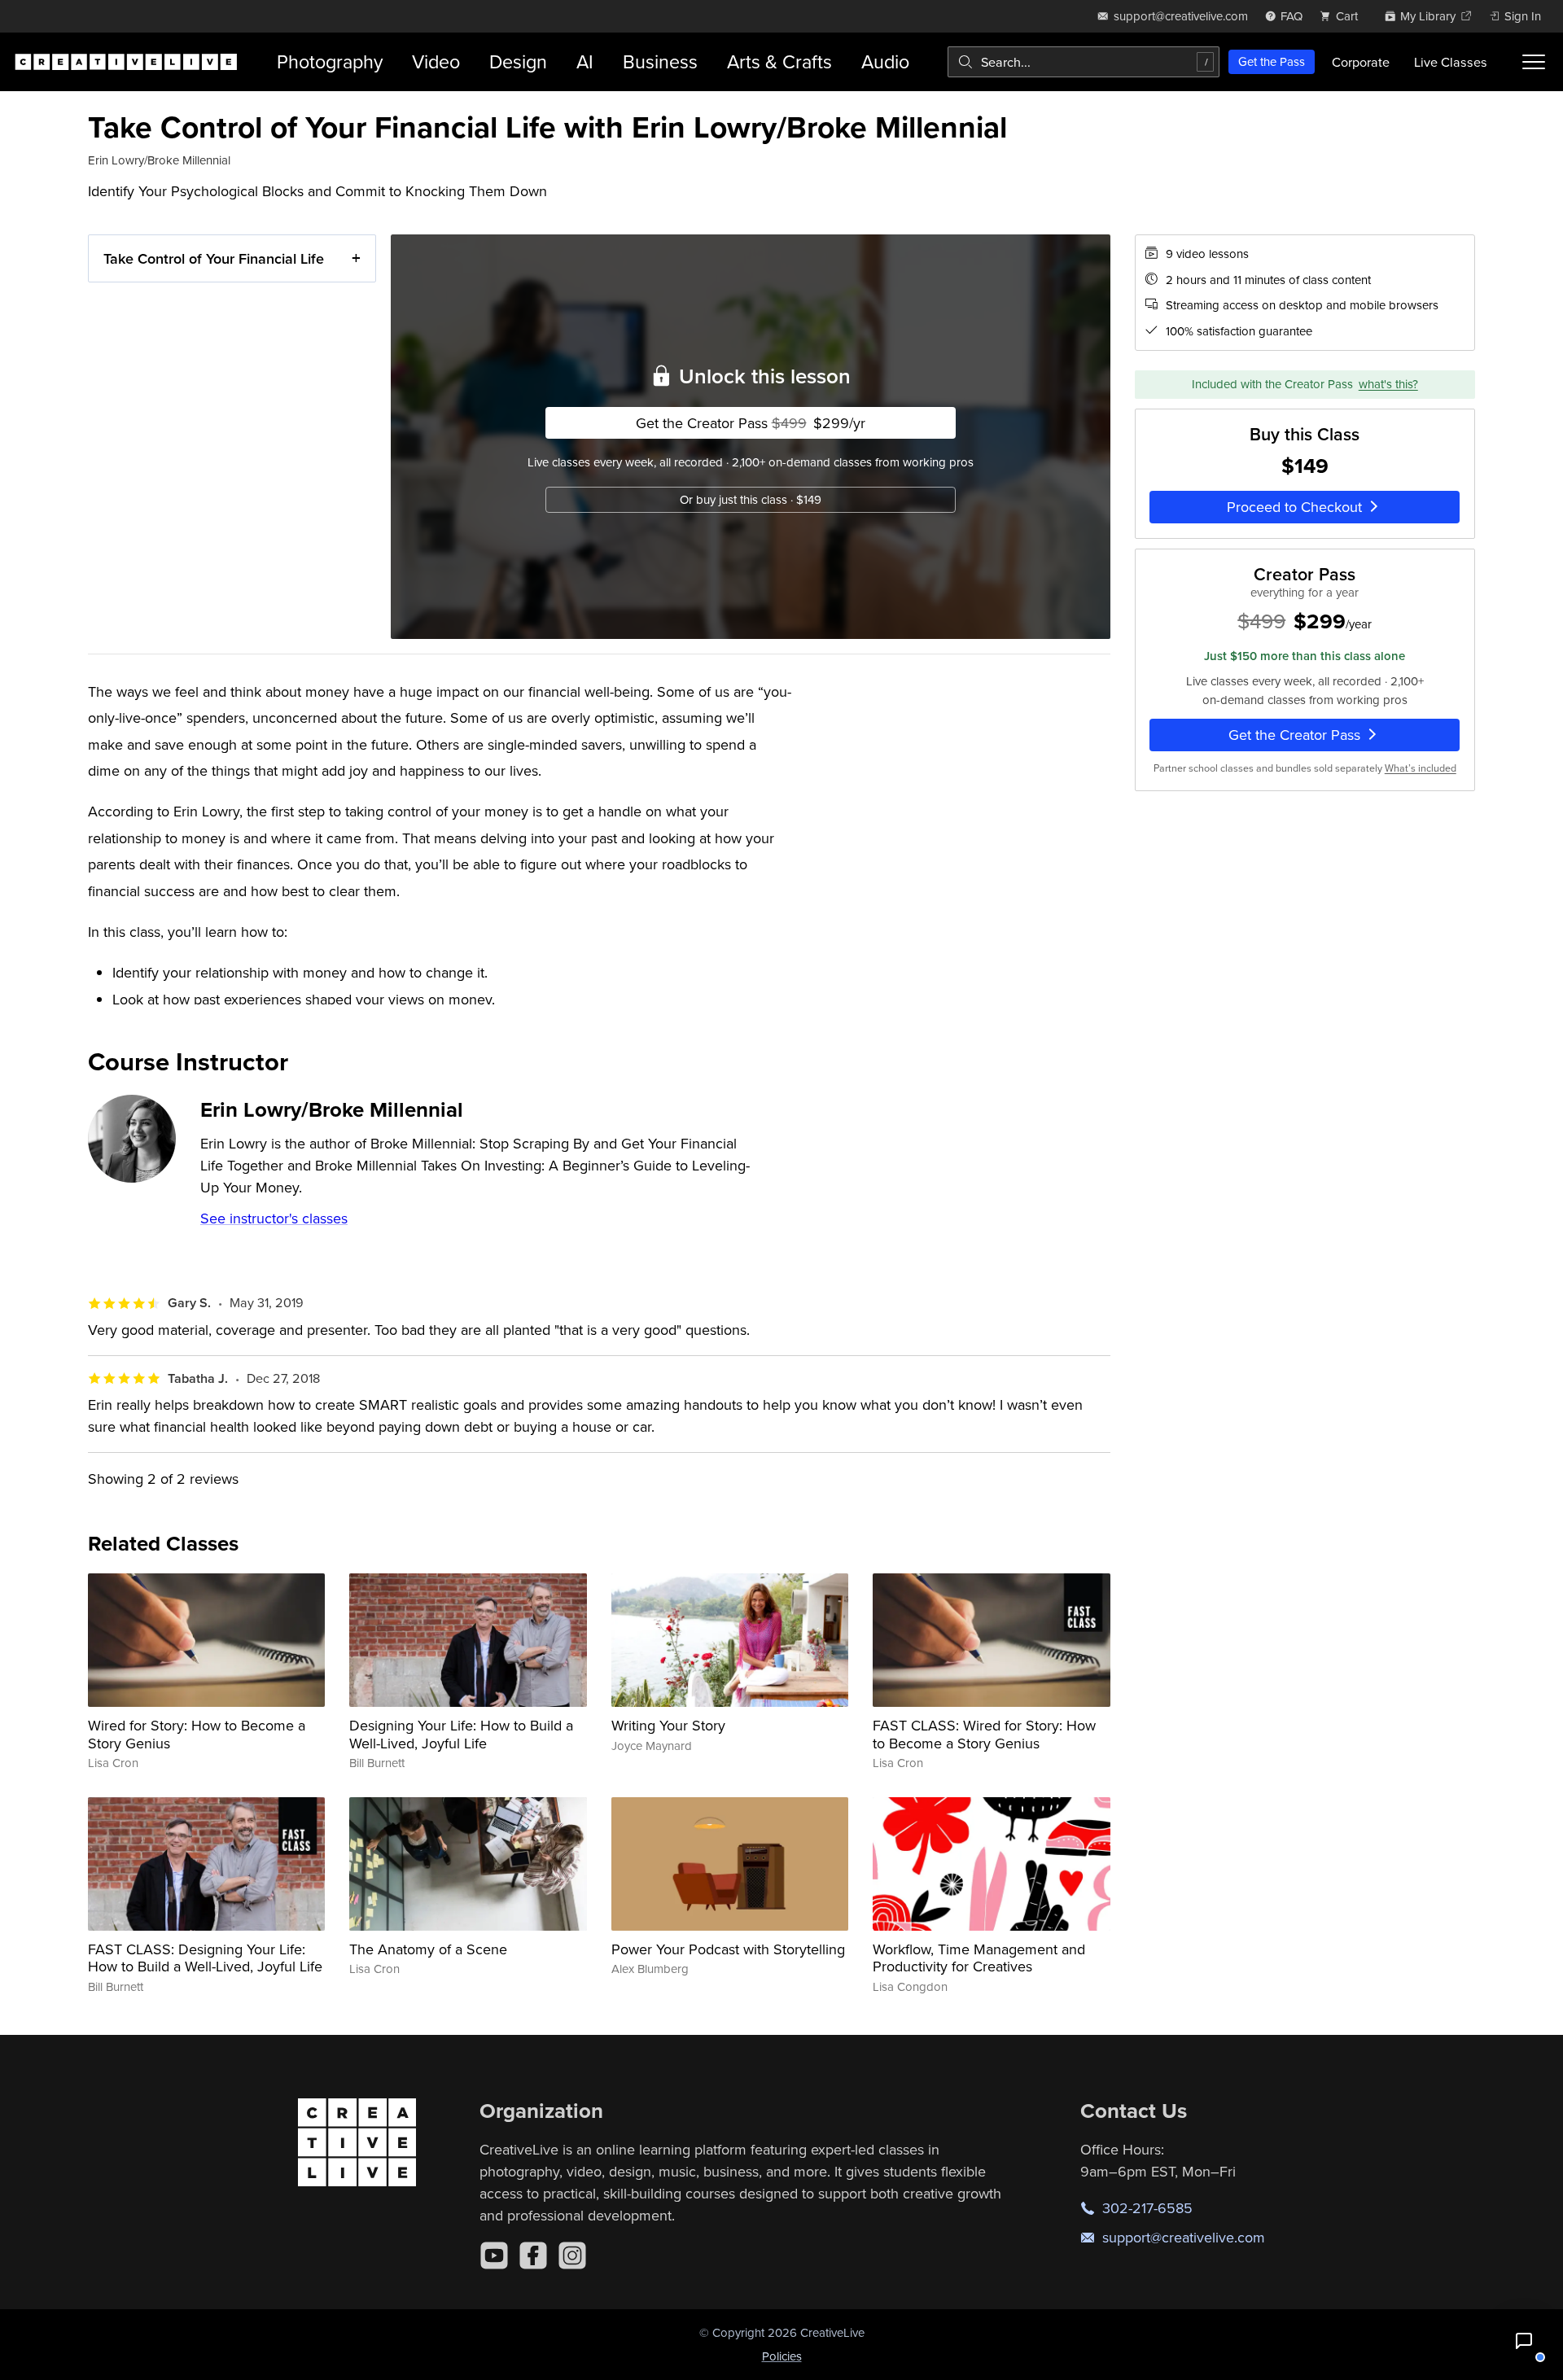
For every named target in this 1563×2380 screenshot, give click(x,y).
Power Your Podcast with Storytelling (728, 1949)
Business (660, 61)
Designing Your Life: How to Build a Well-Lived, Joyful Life (461, 1734)
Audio (885, 61)
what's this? (1388, 384)
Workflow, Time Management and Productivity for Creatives (979, 1958)
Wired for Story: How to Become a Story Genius (197, 1734)
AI (585, 61)
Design (518, 61)
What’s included (1421, 767)
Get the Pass (1272, 61)
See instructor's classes (274, 1218)
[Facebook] (533, 2255)
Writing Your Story (668, 1725)
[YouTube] (494, 2255)
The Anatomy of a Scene (428, 1949)
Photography (330, 61)
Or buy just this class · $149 (751, 499)
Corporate (1361, 62)
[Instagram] (572, 2255)
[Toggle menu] (1534, 62)
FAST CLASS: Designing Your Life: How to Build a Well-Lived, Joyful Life (205, 1958)
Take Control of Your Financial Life (214, 258)
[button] (1524, 2341)
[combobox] (1084, 62)
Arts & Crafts (779, 61)
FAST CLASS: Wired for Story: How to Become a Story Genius (984, 1734)
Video (436, 61)
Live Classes (1451, 62)
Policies (782, 2356)
